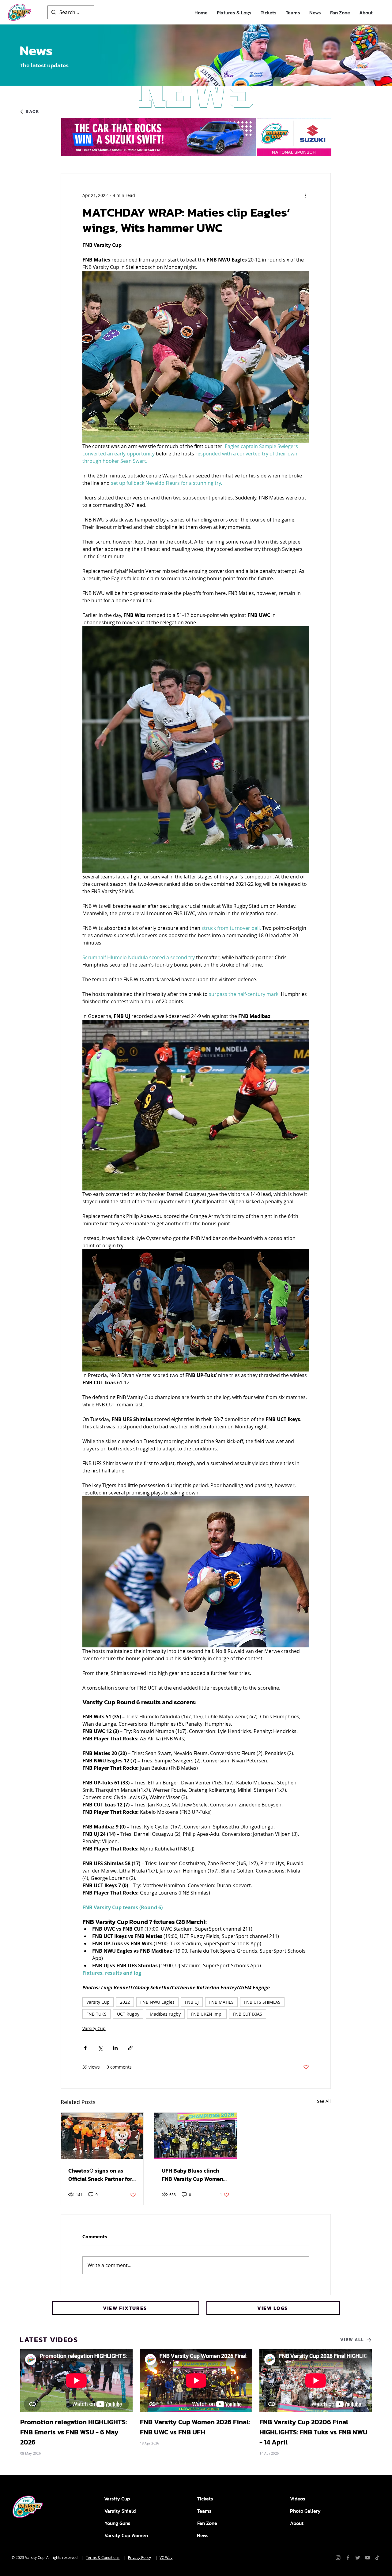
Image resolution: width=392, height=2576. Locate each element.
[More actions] (305, 195)
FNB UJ (192, 2002)
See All (324, 2101)
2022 (125, 2002)
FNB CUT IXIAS (248, 2014)
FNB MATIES (221, 2002)
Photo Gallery (305, 2511)
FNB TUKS (96, 2014)
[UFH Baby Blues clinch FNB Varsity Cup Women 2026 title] (196, 2136)
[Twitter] (358, 2558)
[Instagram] (338, 2558)
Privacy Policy (139, 2557)
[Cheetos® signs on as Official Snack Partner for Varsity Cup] (102, 2136)
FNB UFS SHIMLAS (262, 2002)
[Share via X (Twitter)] (100, 2048)
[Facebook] (348, 2558)
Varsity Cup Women (126, 2535)
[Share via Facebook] (85, 2048)
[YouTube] (367, 2558)
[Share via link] (130, 2048)
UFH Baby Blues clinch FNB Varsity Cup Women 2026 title (192, 2175)
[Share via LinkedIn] (115, 2048)
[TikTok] (377, 2558)
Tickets (205, 2499)
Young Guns (117, 2523)
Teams (204, 2511)
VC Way (166, 2557)
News (203, 2535)
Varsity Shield (120, 2511)
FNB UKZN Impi (207, 2014)
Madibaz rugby (165, 2014)
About (297, 2523)
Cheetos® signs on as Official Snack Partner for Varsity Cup (100, 2175)
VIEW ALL (352, 2340)
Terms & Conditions (103, 2557)
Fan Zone (207, 2523)
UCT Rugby (128, 2014)
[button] (234, 13)
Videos (298, 2499)
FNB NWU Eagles (157, 2002)
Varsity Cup (98, 2002)
